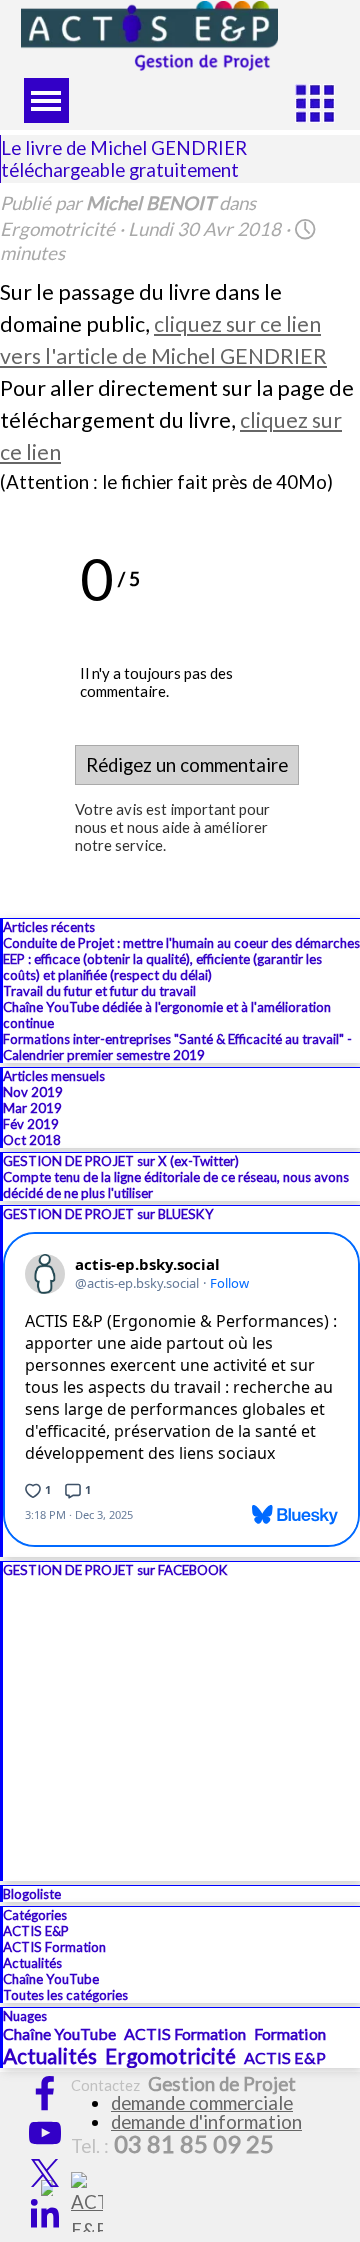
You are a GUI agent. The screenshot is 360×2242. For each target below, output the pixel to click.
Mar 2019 (32, 1108)
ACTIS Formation (54, 1947)
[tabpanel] (199, 2114)
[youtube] (45, 2133)
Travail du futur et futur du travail (99, 991)
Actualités (32, 1963)
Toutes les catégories (65, 1995)
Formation (290, 2033)
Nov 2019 (33, 1092)
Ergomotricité (170, 2055)
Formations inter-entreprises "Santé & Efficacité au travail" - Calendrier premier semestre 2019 (177, 1047)
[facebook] (45, 2093)
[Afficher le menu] (46, 100)
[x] (45, 2173)
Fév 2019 (31, 1124)
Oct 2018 (32, 1140)
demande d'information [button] (206, 2122)
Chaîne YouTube (51, 1979)
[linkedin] (45, 2213)
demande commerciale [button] (202, 2103)
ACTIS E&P (36, 1931)
